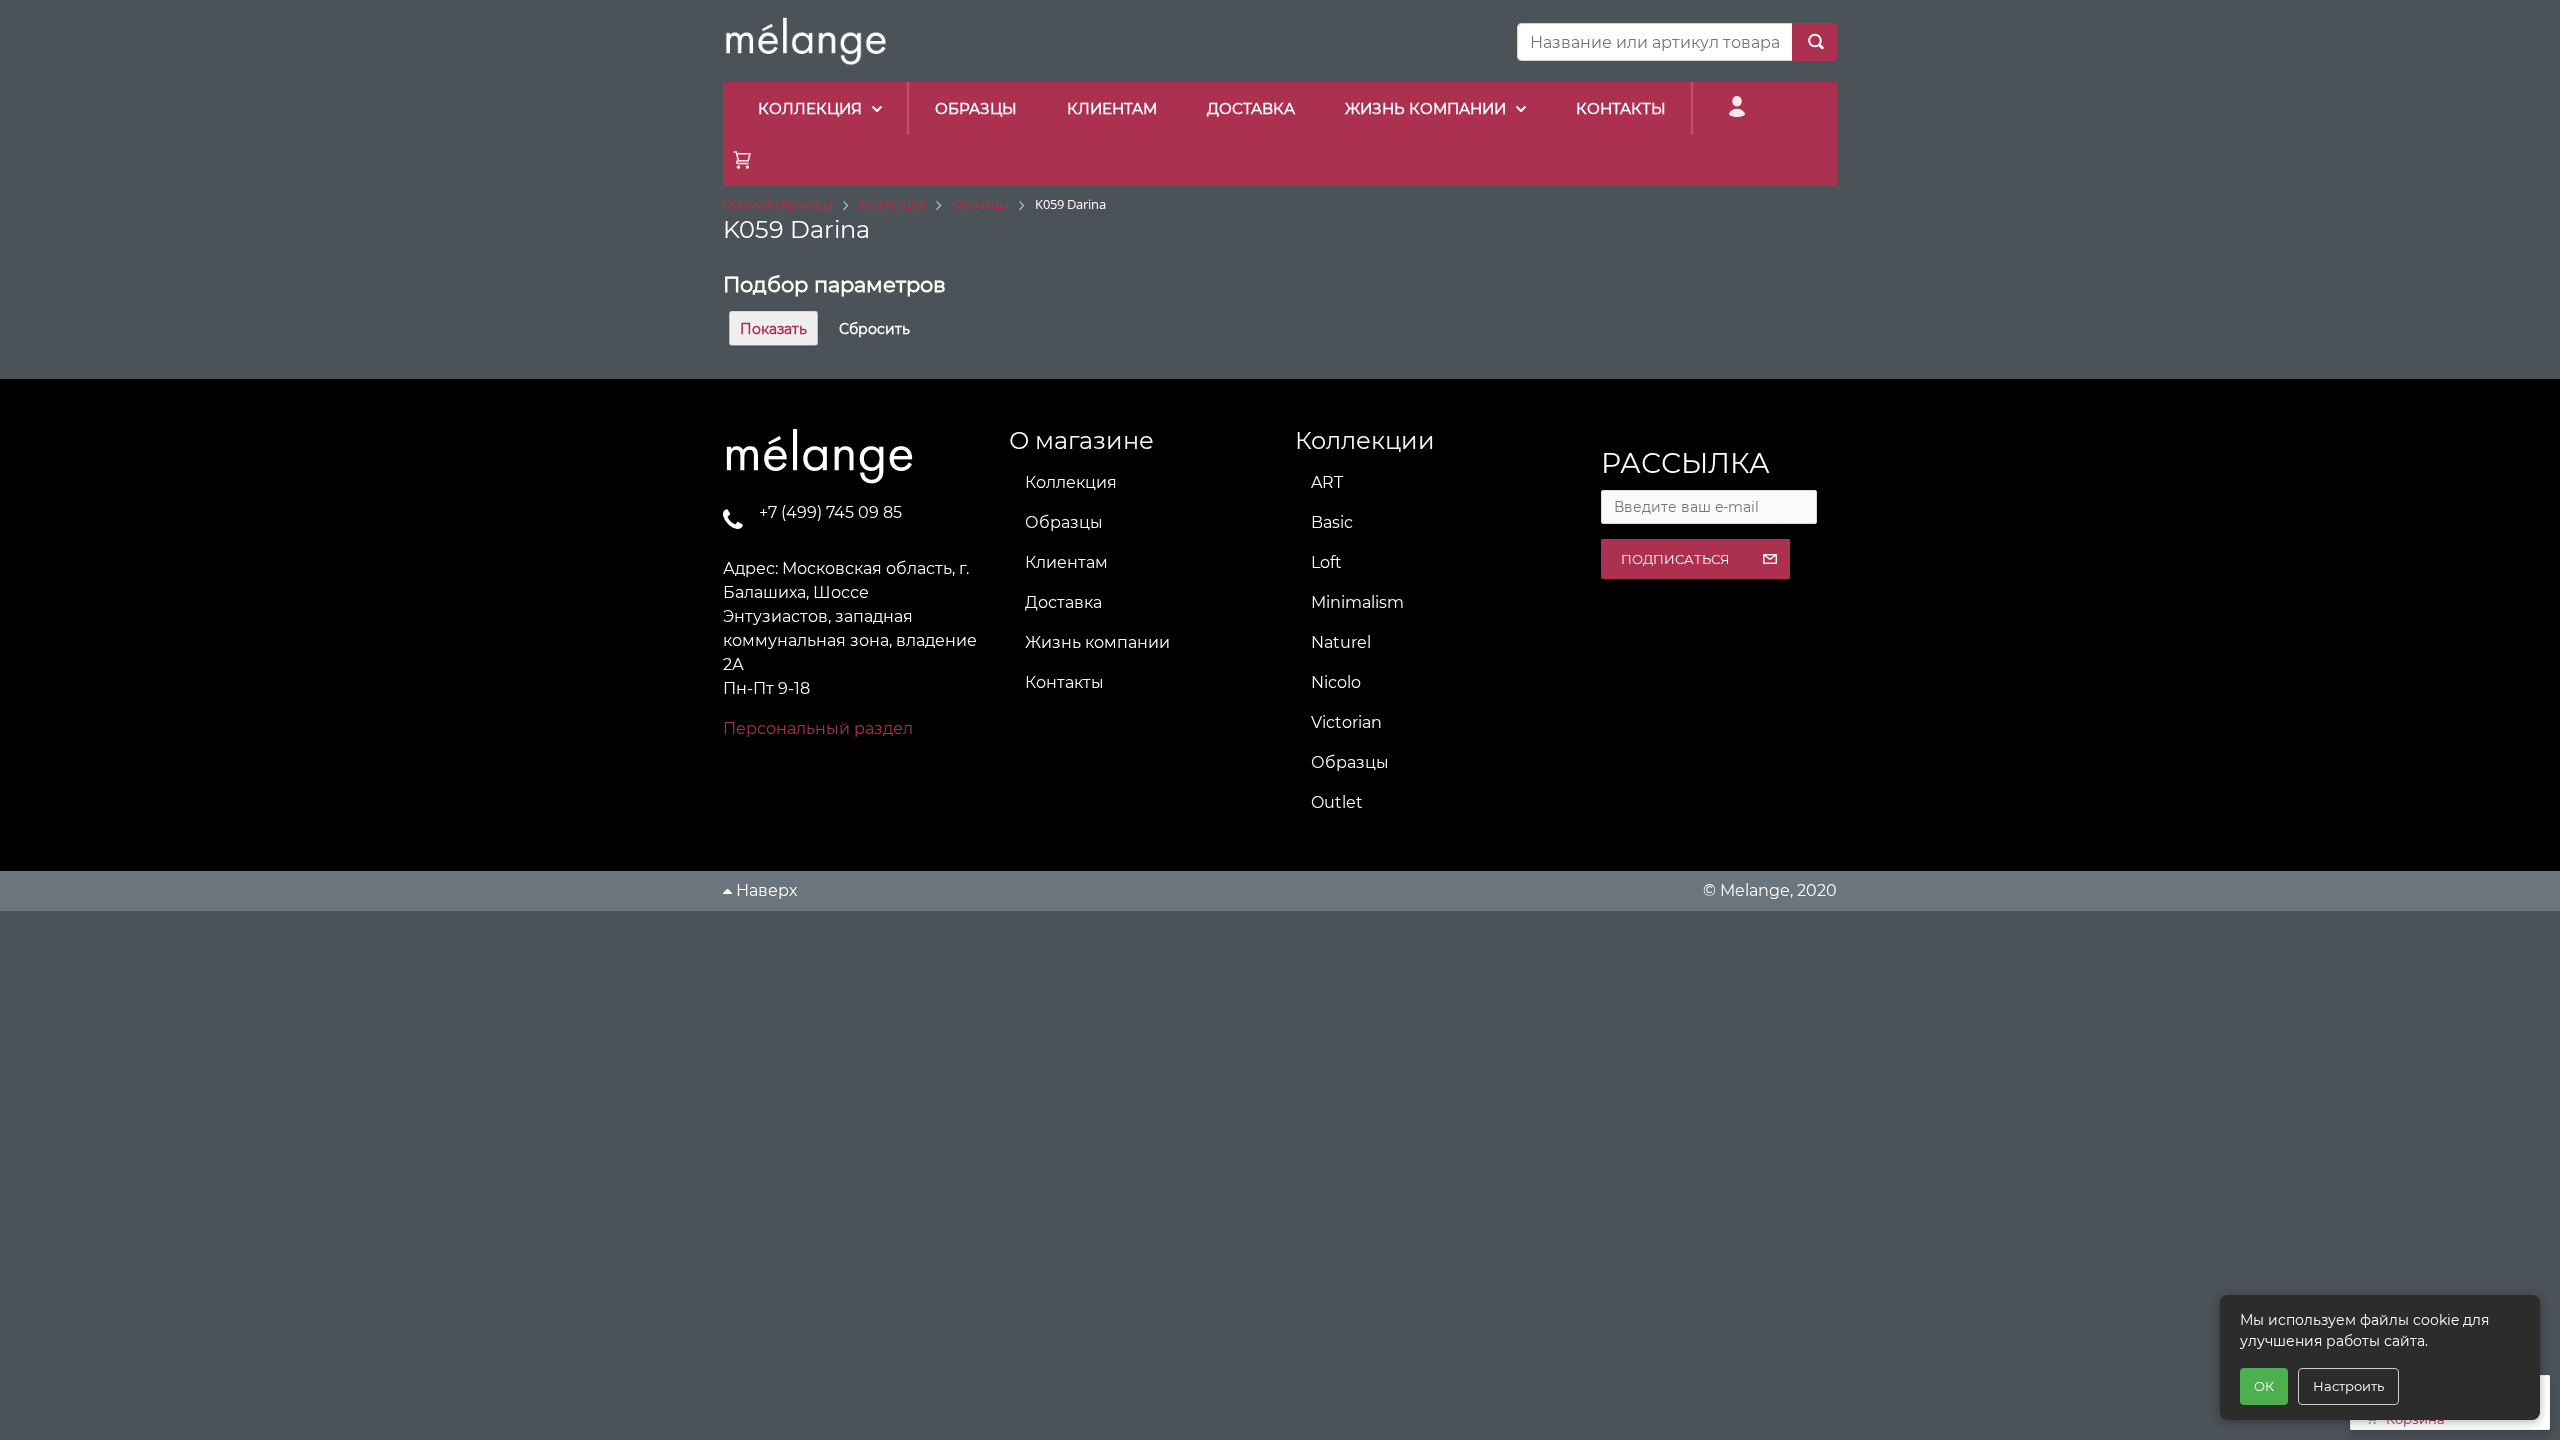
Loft (1326, 562)
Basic (1332, 522)
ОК (2264, 1386)
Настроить (2348, 1386)
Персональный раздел (818, 728)
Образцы (1064, 522)
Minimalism (1357, 602)
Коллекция (1071, 482)
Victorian (1346, 722)
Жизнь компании (1097, 642)
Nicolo (1336, 682)
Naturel (1341, 642)
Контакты (1064, 682)
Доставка (1063, 602)
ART (1327, 482)
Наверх (764, 890)
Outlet (1337, 802)
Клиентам (1066, 562)
